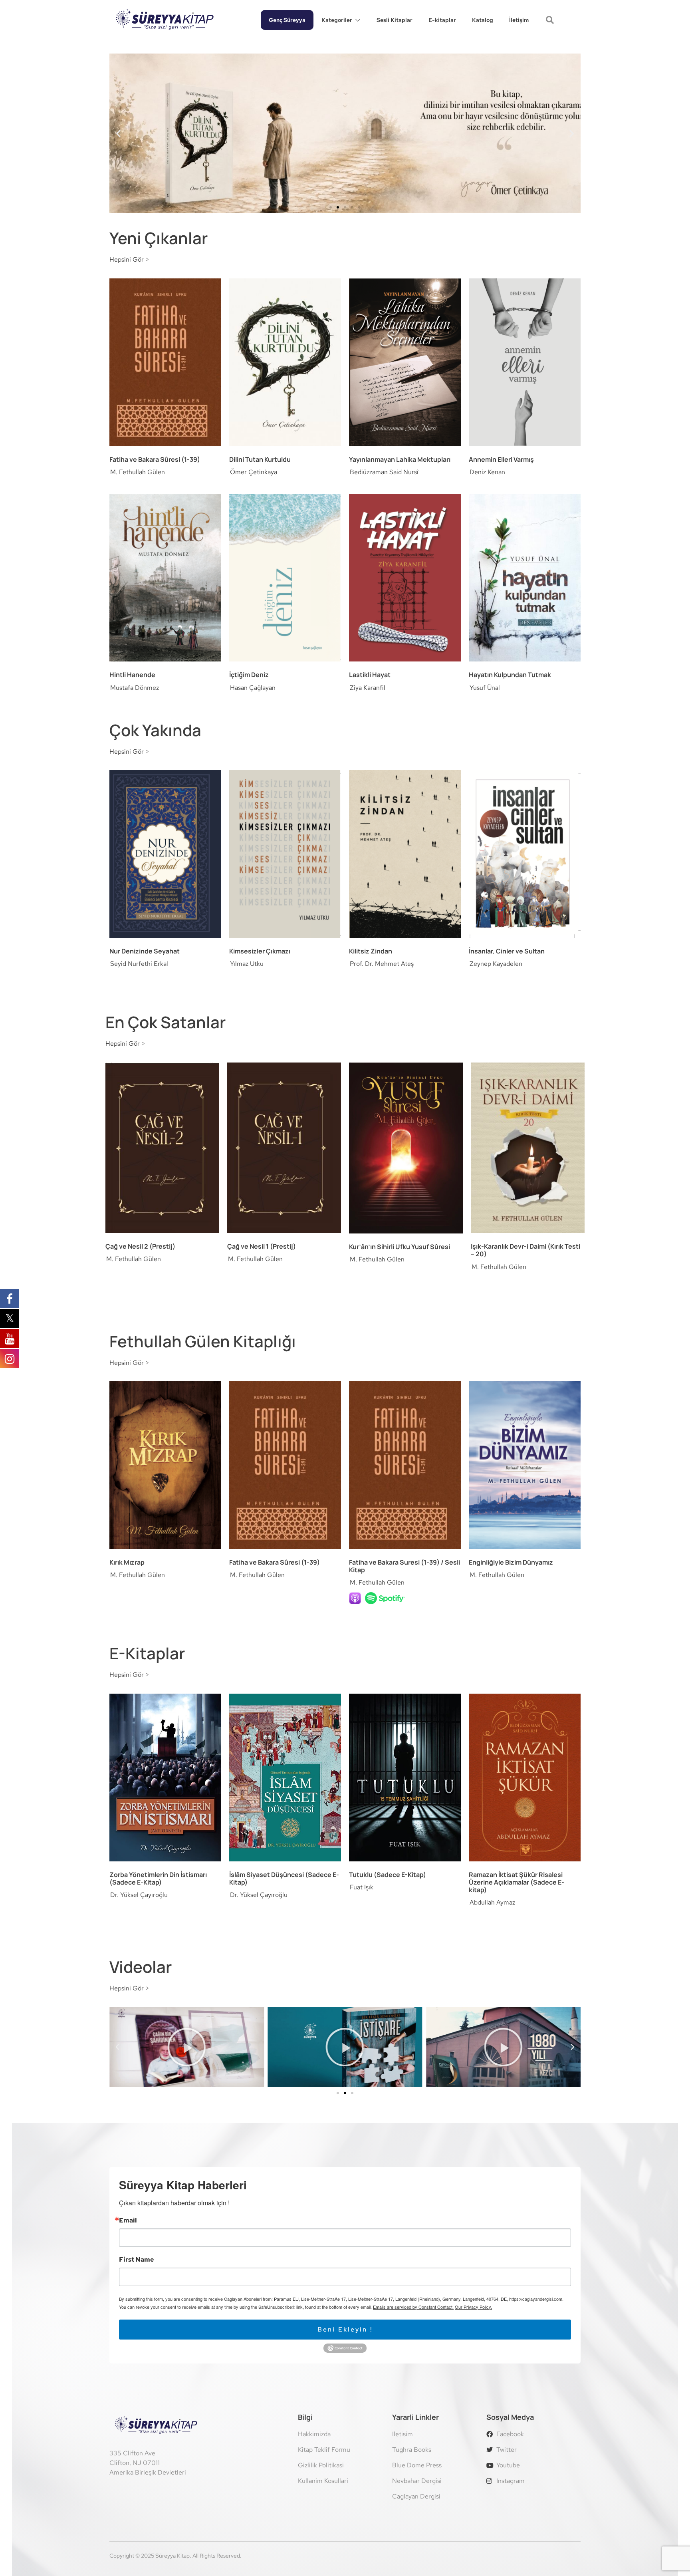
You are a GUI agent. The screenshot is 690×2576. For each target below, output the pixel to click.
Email (128, 2220)
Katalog (483, 20)
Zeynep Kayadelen (496, 964)
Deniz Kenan (487, 472)
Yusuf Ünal (485, 688)
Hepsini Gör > (129, 259)
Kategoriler (337, 20)
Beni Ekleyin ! (345, 2329)
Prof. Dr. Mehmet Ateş (382, 964)
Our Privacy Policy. (473, 2307)
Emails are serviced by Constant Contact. (413, 2307)
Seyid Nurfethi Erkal (139, 964)
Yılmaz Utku (247, 964)
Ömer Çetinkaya (254, 472)
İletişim (519, 20)
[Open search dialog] (551, 21)
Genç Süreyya (287, 20)
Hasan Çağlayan (253, 688)
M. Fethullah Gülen (138, 472)
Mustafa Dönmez (135, 688)
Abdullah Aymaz (492, 1902)
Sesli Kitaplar (395, 20)
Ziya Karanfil (368, 688)
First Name (136, 2260)
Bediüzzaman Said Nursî (384, 472)
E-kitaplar (442, 20)
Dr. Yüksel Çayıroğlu (139, 1895)
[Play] (187, 2047)
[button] (118, 134)
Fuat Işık (362, 1887)
